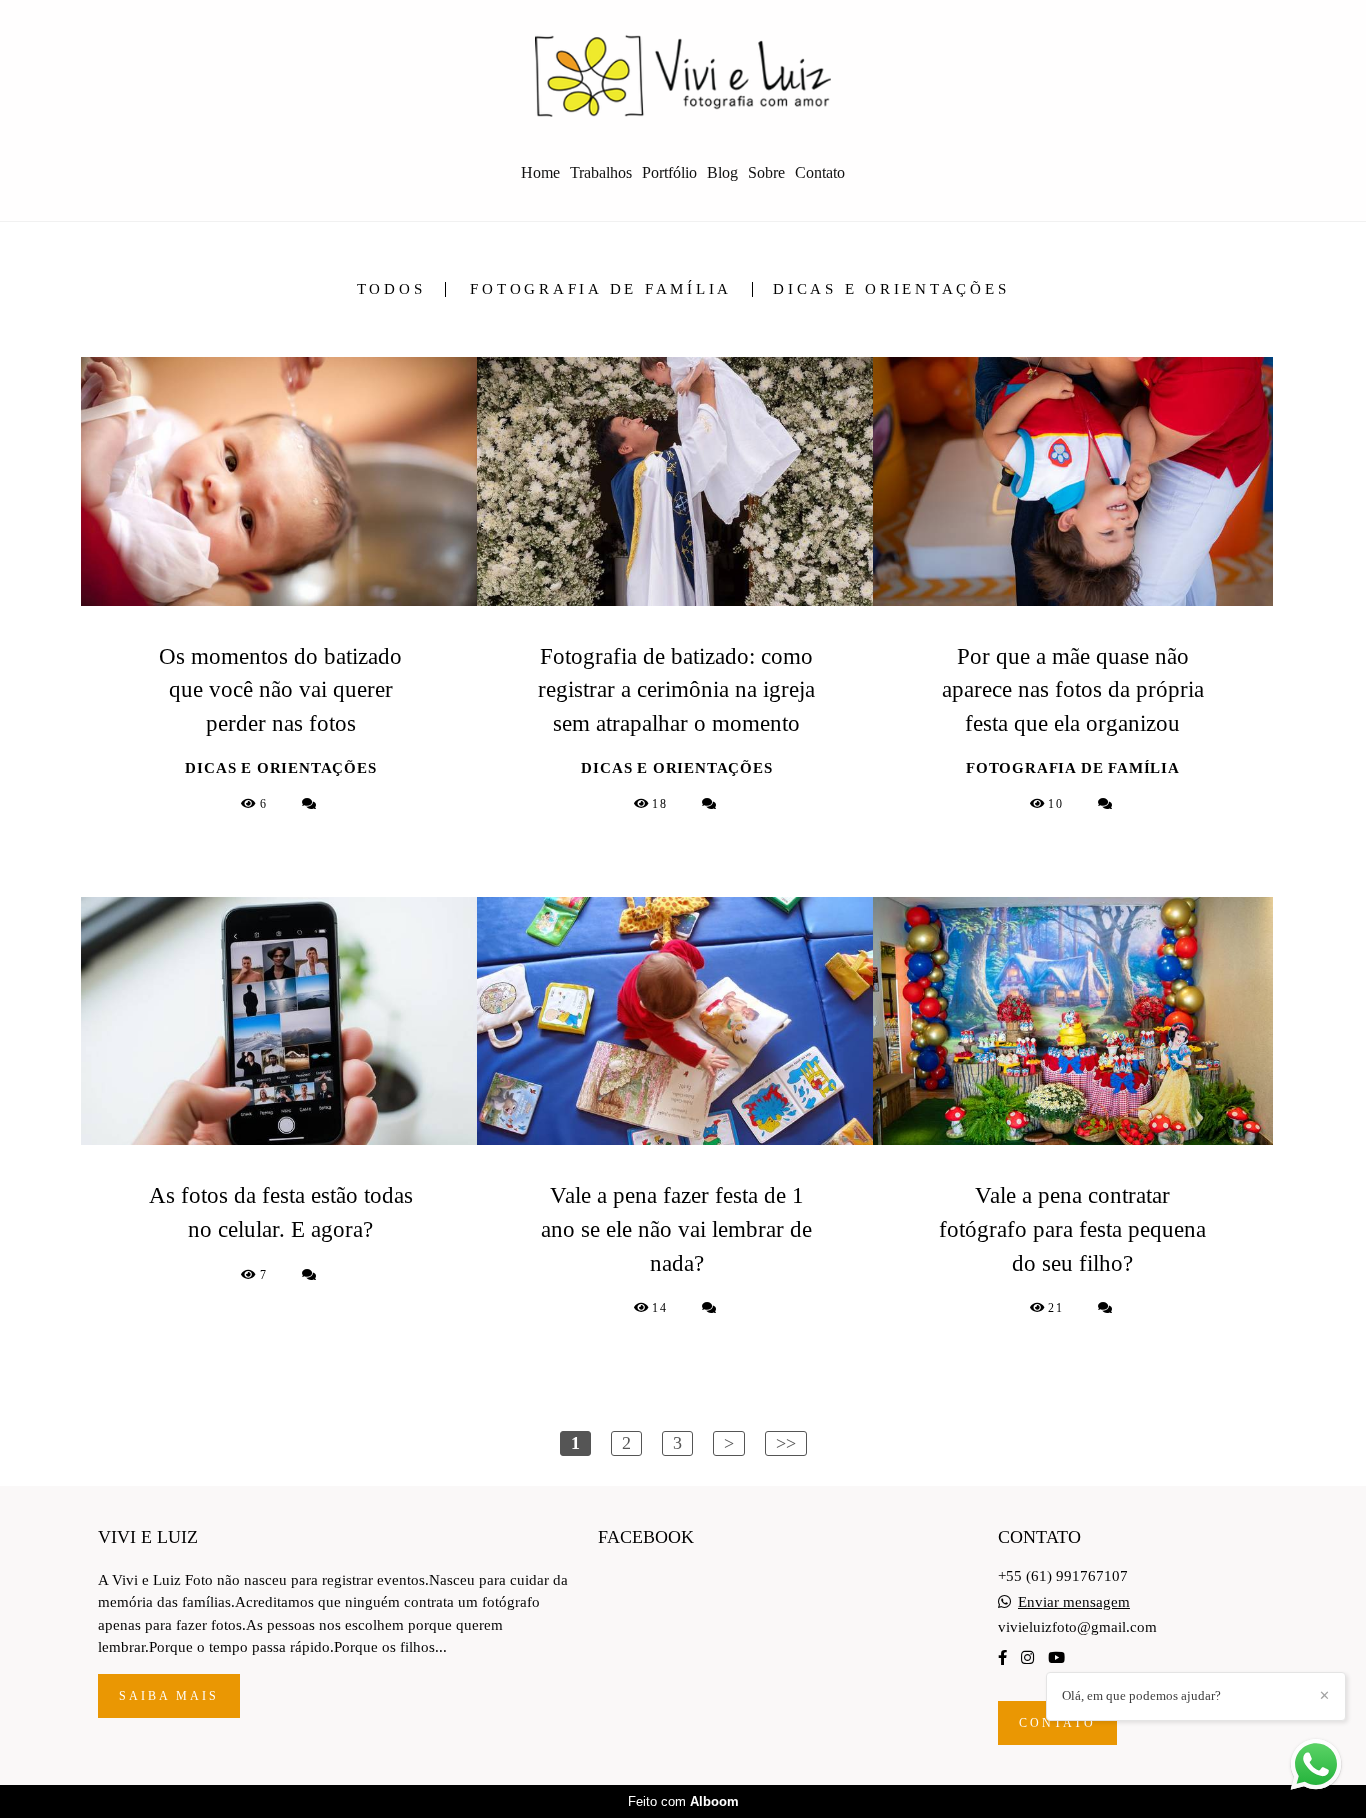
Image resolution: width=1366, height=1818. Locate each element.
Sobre (766, 172)
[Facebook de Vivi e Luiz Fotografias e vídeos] (1002, 1658)
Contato (820, 172)
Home (540, 172)
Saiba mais (169, 1696)
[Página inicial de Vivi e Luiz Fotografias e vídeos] (683, 75)
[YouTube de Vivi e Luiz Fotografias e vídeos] (1056, 1658)
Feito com (683, 1801)
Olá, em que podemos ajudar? (1141, 1695)
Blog (722, 172)
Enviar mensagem (1074, 1602)
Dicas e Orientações (891, 289)
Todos (391, 289)
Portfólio (669, 172)
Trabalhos (601, 172)
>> (786, 1443)
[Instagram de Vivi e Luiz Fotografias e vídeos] (1027, 1658)
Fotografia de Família (601, 289)
